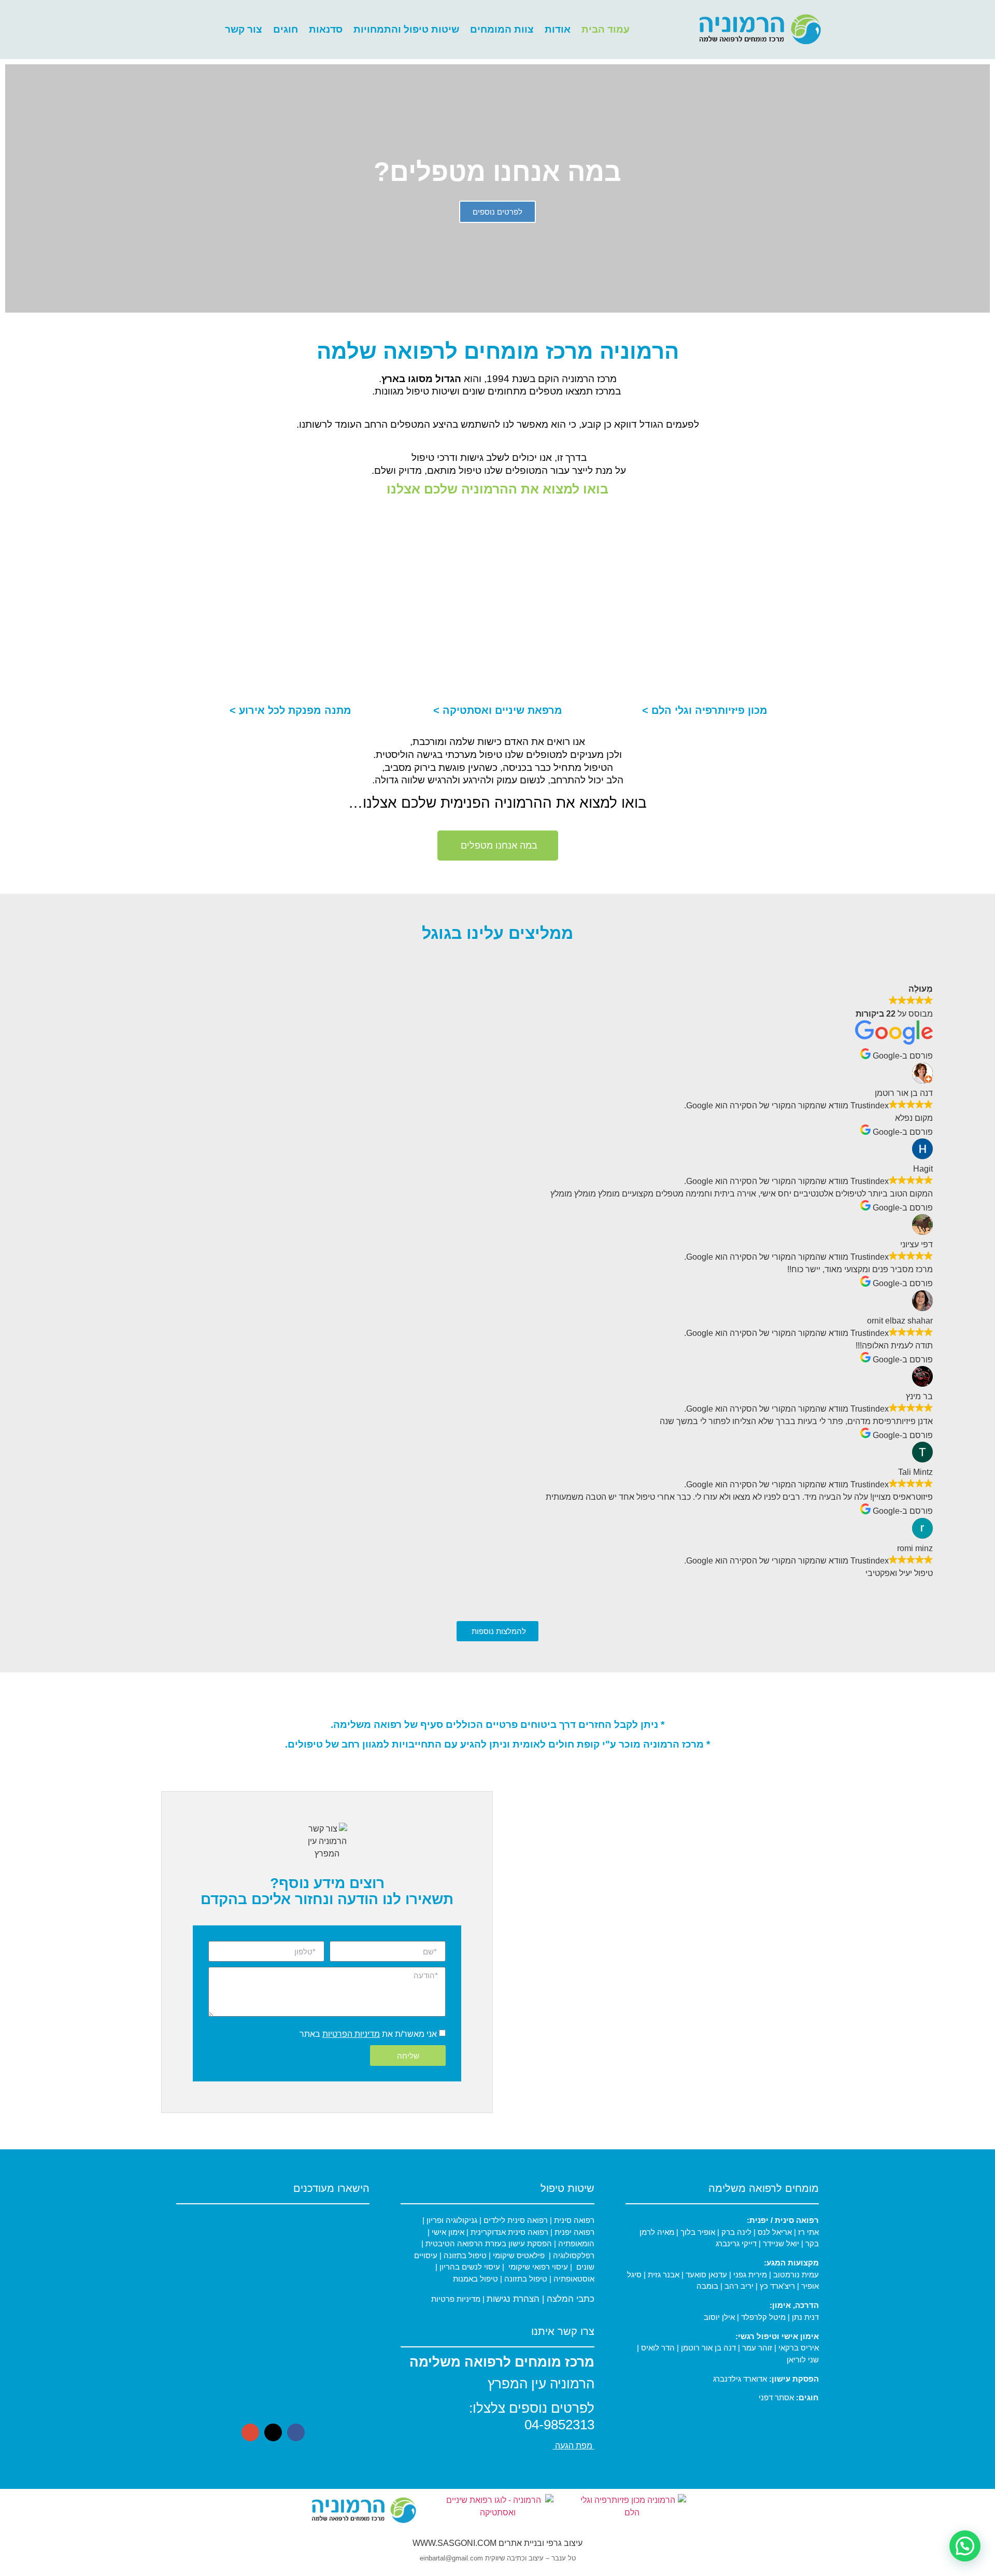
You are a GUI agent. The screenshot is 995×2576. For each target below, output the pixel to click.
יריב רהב (739, 2286)
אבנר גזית (664, 2275)
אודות (558, 29)
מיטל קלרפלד (763, 2317)
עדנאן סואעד (707, 2275)
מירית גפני (750, 2275)
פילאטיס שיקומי (518, 2255)
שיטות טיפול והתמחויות (406, 29)
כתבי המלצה (571, 2299)
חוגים (286, 29)
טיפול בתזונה (465, 2255)
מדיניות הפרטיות (351, 2034)
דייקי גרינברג (737, 2243)
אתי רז (808, 2232)
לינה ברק (736, 2232)
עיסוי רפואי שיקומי (538, 2267)
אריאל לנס (775, 2232)
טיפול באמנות (475, 2279)
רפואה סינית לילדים (515, 2220)
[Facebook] (296, 2432)
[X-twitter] (273, 2432)
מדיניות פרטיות (456, 2299)
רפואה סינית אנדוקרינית (509, 2232)
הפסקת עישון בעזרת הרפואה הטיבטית (488, 2243)
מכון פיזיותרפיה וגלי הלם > (705, 710)
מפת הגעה (574, 2446)
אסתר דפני (776, 2397)
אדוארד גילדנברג (740, 2379)
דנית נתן (805, 2317)
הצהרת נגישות (513, 2299)
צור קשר (244, 29)
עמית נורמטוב (796, 2275)
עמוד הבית (606, 29)
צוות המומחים (502, 29)
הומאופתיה (575, 2243)
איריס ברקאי (799, 2348)
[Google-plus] (250, 2432)
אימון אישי (447, 2232)
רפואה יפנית (574, 2232)
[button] (980, 188)
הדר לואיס (658, 2348)
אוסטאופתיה (574, 2279)
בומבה (707, 2286)
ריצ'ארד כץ (777, 2286)
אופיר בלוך (698, 2232)
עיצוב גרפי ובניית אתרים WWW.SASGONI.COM (497, 2543)
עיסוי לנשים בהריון (470, 2267)
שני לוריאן (803, 2360)
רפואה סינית (573, 2220)
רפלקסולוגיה (574, 2255)
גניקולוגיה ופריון (451, 2220)
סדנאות (326, 29)
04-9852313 (559, 2425)
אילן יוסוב (719, 2317)
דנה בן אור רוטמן (708, 2348)
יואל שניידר (781, 2243)
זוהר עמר (757, 2348)
